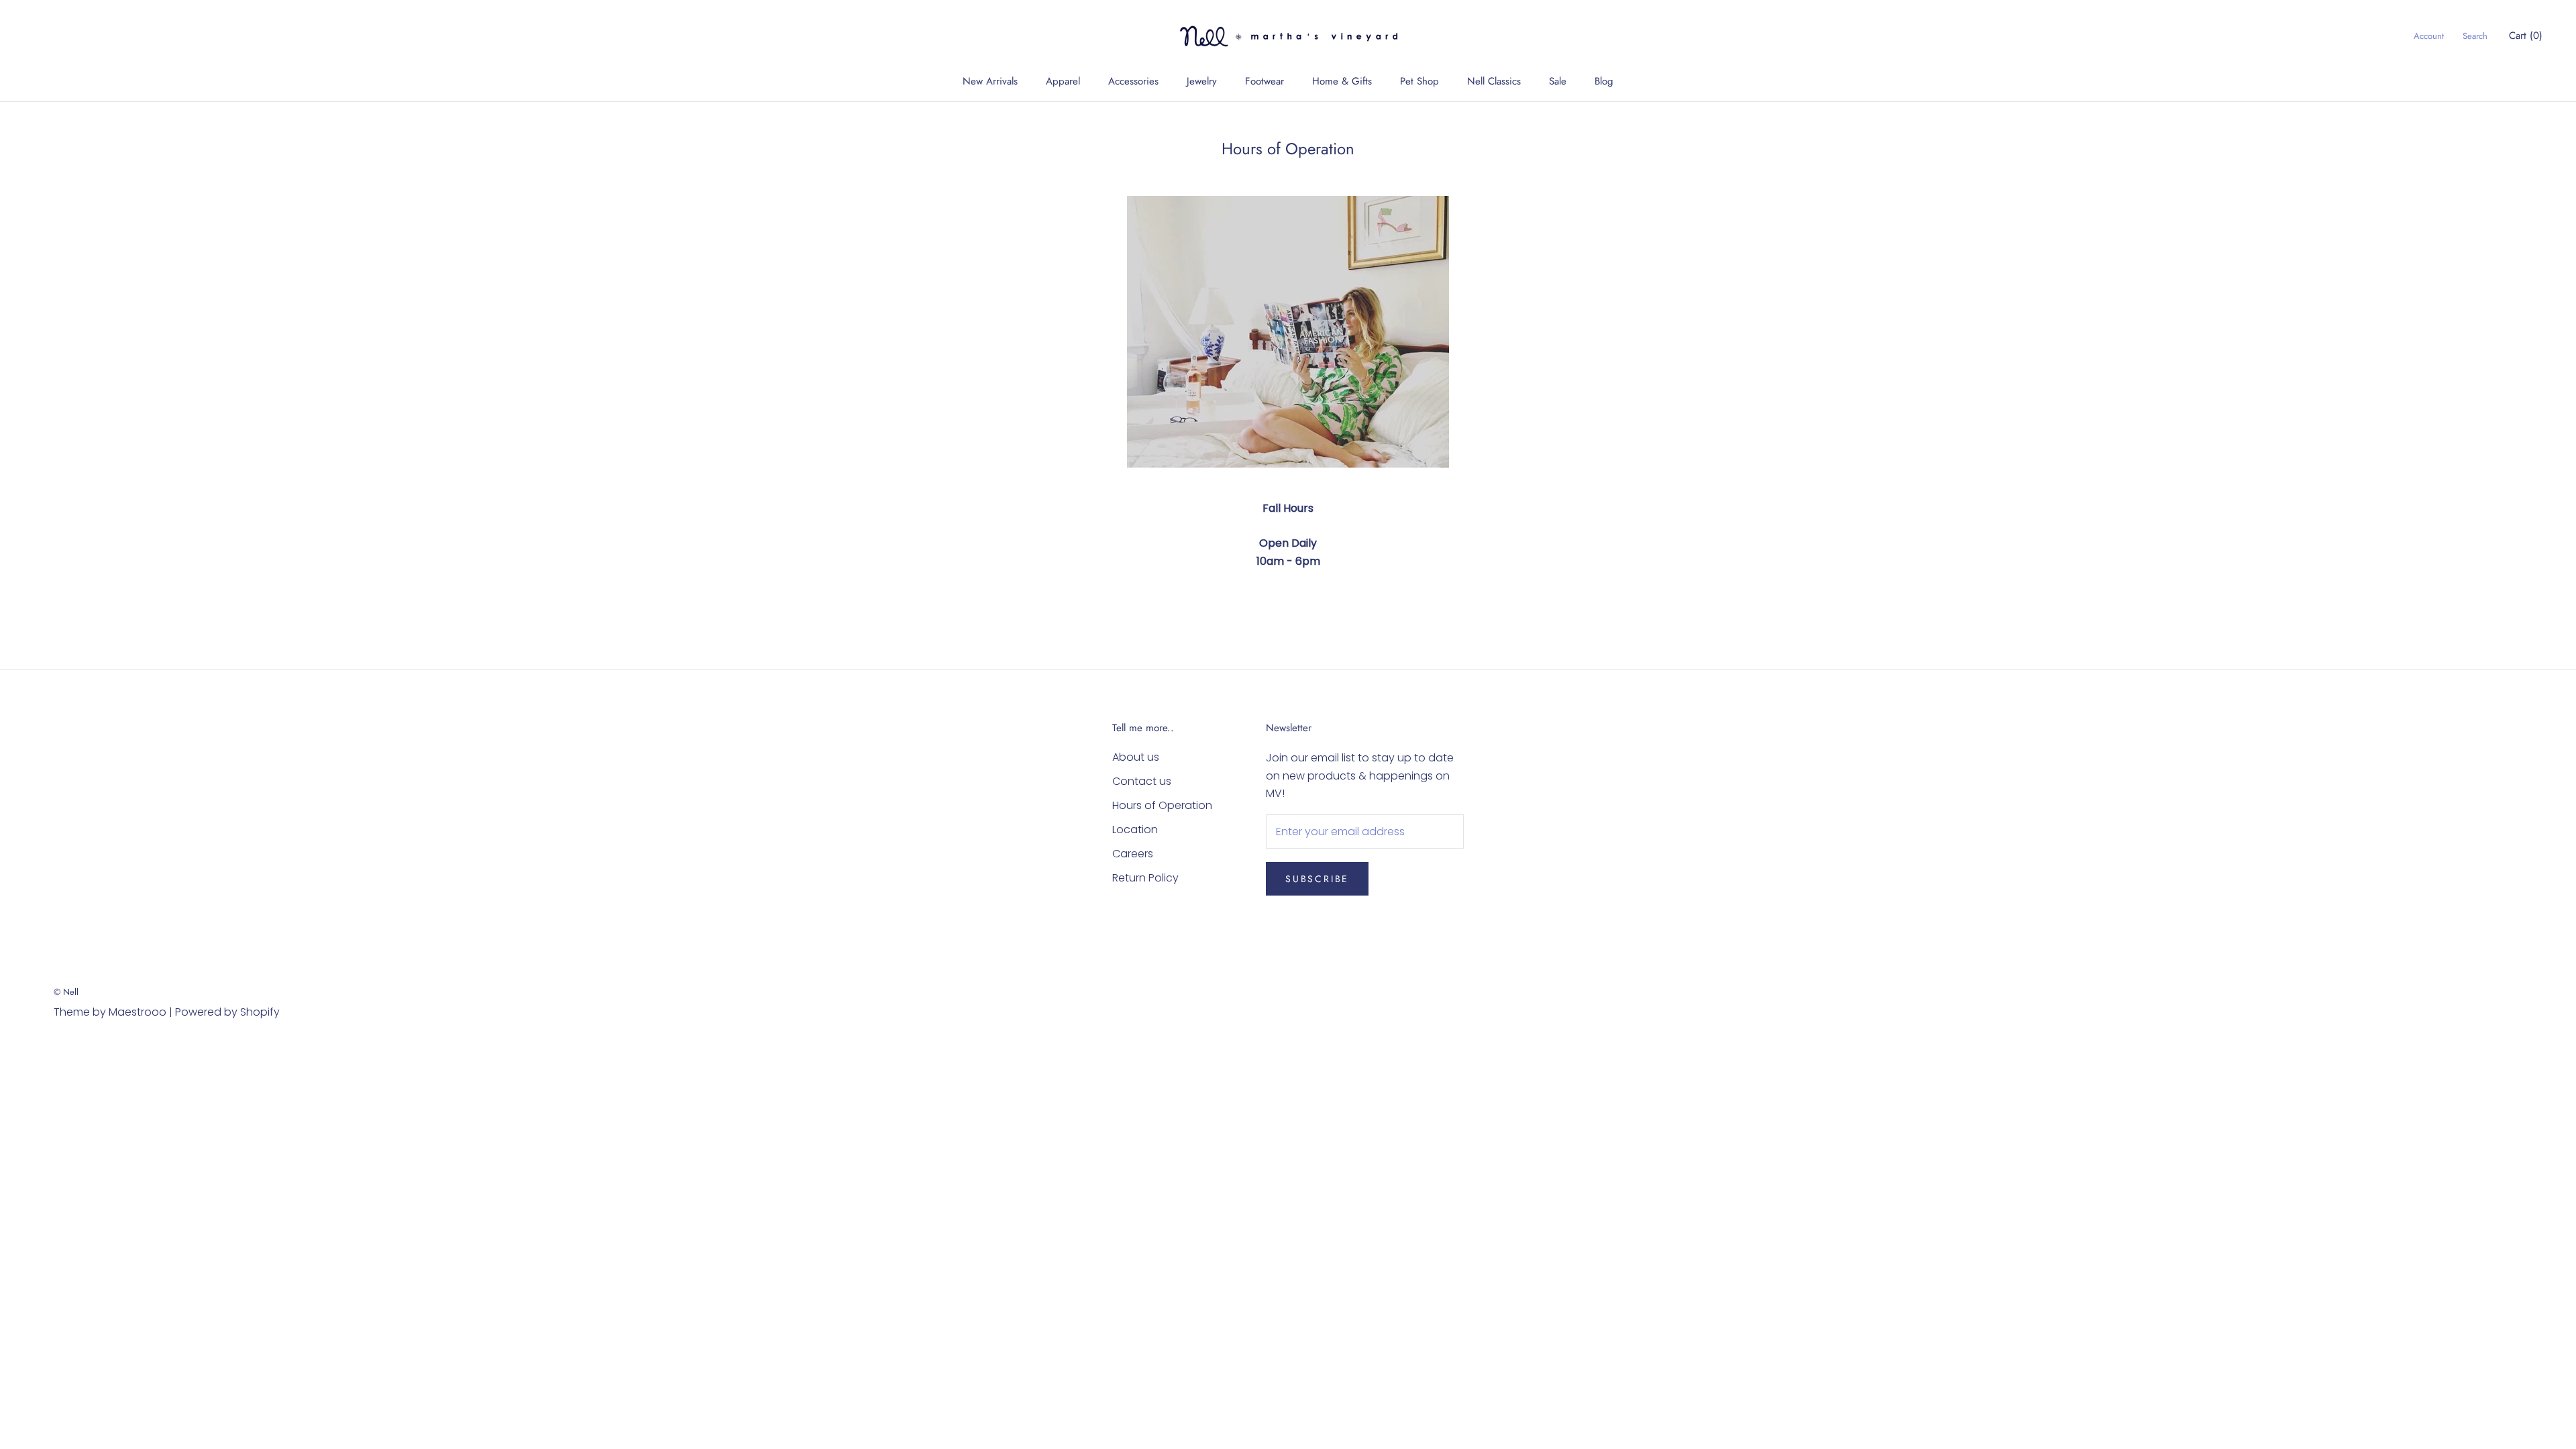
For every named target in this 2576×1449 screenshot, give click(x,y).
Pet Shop (1419, 81)
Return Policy (1145, 878)
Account (2429, 36)
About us (1136, 757)
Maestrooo (138, 1012)
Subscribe (1317, 879)
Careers (1133, 854)
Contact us (1142, 781)
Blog (1604, 81)
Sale (1558, 81)
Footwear (1265, 81)
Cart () (2526, 36)
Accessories (1133, 81)
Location (1135, 829)
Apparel (1063, 81)
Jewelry (1202, 81)
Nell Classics (1494, 81)
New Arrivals (990, 81)
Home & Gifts (1342, 81)
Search (2475, 36)
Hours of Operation (1162, 805)
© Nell (66, 992)
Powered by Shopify (227, 1012)
